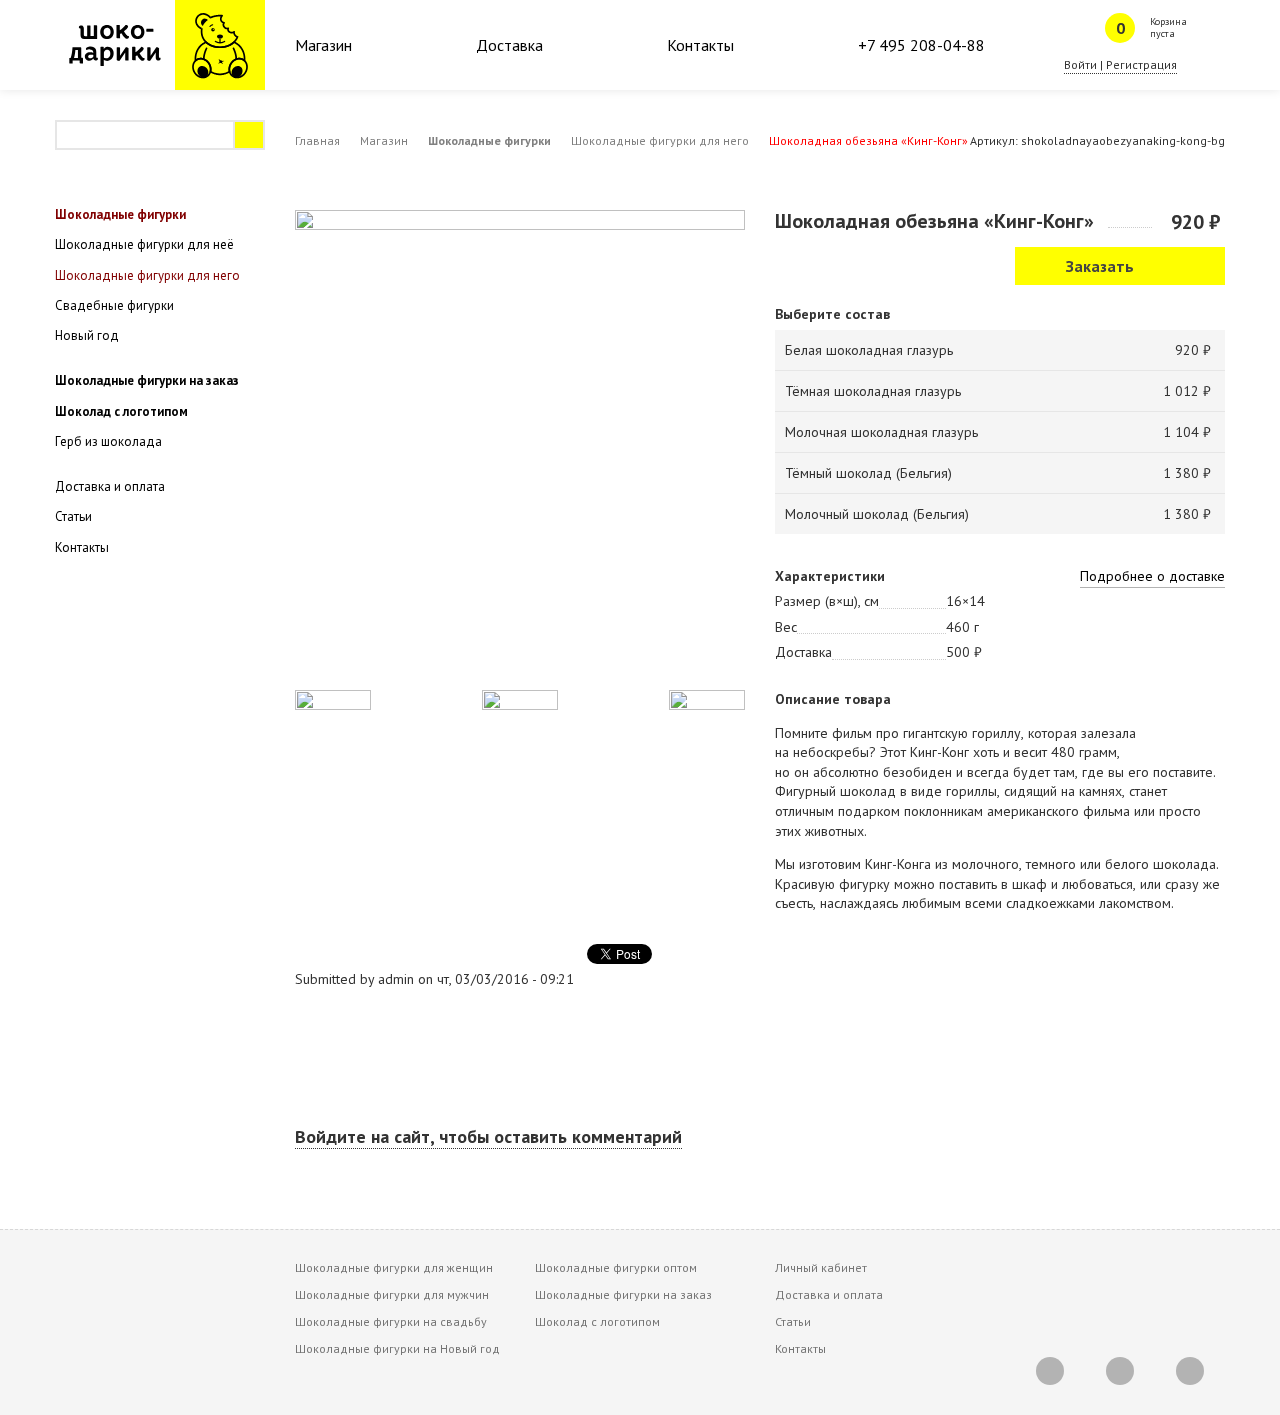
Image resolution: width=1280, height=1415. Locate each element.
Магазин (323, 45)
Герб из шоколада (108, 441)
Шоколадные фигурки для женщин (394, 1267)
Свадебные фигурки (114, 305)
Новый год (87, 335)
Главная (317, 140)
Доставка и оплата (110, 486)
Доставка (509, 45)
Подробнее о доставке (1152, 576)
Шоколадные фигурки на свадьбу (391, 1321)
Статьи (73, 516)
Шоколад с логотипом (121, 411)
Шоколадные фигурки (489, 140)
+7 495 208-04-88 (921, 45)
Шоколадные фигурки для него (660, 140)
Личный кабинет (821, 1267)
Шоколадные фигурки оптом (616, 1267)
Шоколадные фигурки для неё (144, 244)
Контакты (700, 45)
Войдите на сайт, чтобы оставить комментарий (488, 1136)
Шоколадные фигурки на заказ (147, 380)
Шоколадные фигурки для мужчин (392, 1294)
